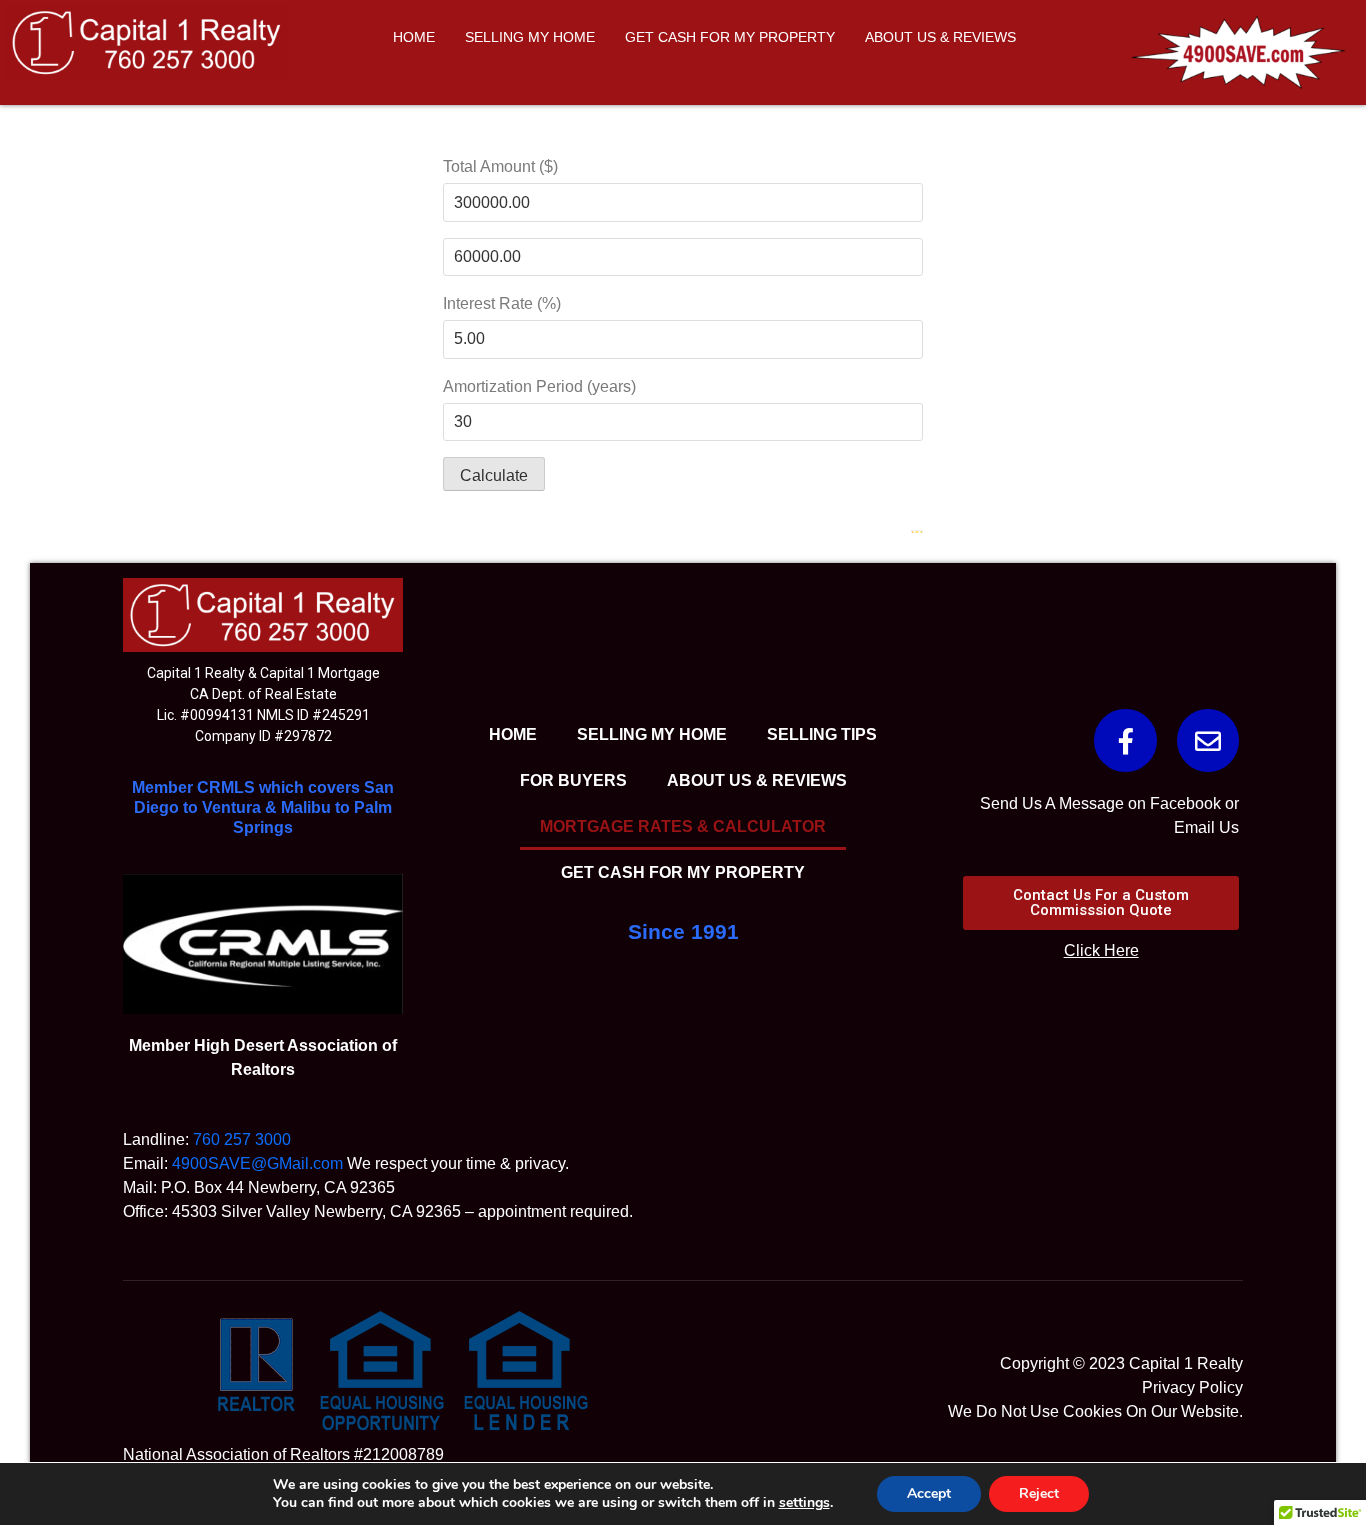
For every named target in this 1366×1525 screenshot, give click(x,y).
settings (804, 1503)
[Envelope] (1208, 740)
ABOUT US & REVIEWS (940, 37)
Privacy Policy (1192, 1387)
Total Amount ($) (500, 166)
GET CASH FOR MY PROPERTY (730, 37)
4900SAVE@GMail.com (257, 1163)
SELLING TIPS (822, 734)
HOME (414, 37)
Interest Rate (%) (502, 303)
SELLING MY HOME (530, 37)
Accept (929, 1493)
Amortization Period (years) (539, 386)
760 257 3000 (242, 1139)
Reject (1039, 1493)
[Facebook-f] (1125, 740)
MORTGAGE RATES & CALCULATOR (683, 826)
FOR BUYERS (573, 780)
